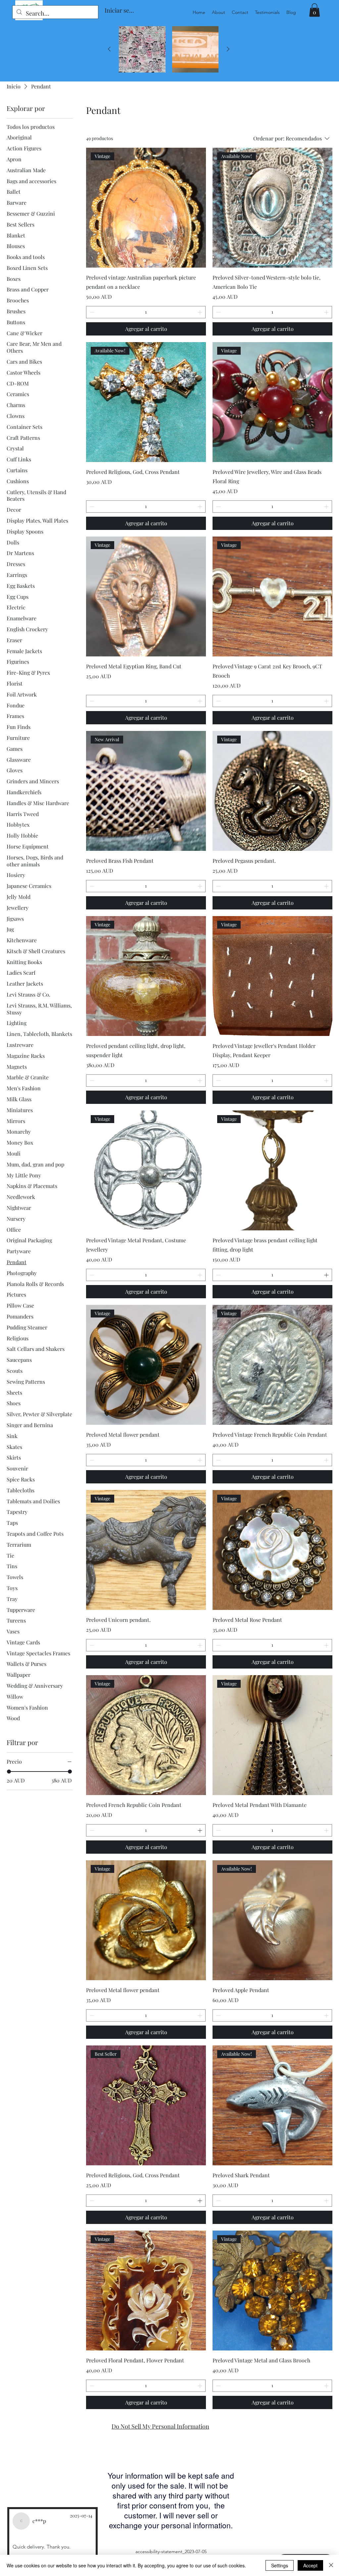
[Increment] (200, 312)
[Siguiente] (228, 49)
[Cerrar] (331, 2565)
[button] (315, 10)
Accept (310, 2565)
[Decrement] (91, 312)
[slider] (9, 1772)
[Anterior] (109, 49)
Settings (280, 2565)
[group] (169, 50)
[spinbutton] (146, 312)
